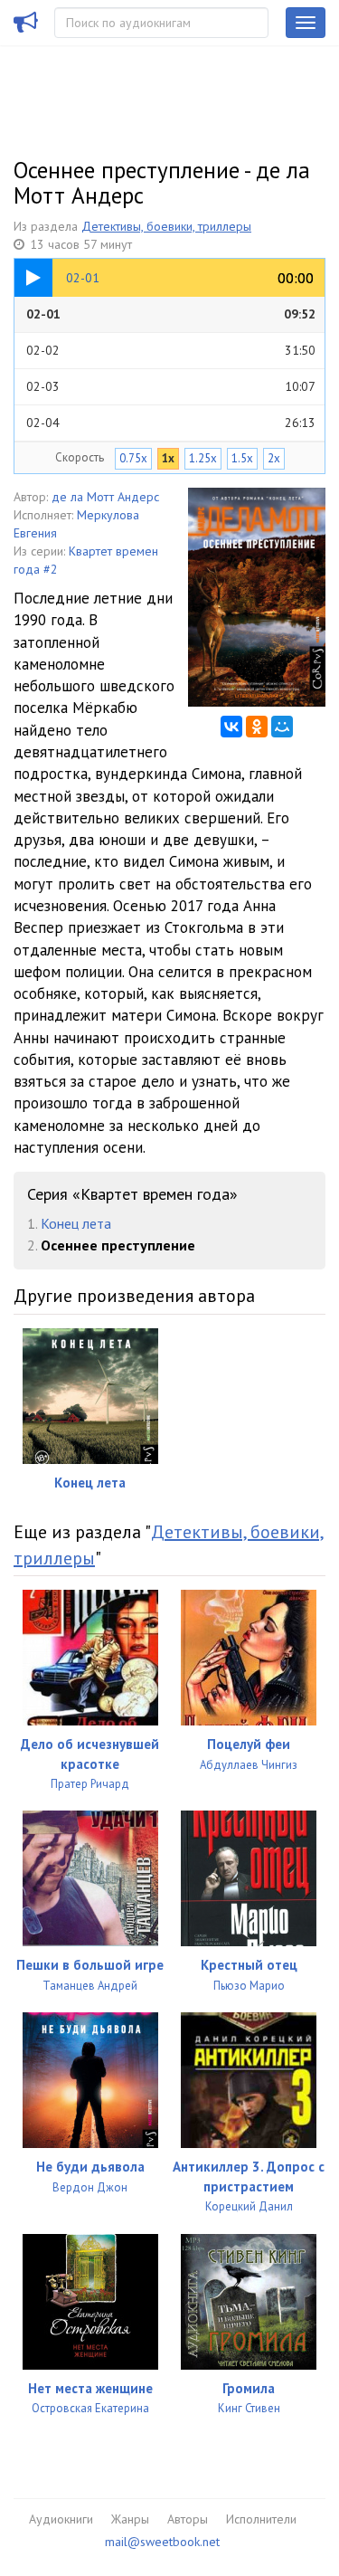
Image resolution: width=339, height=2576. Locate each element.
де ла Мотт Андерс (105, 497)
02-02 (171, 350)
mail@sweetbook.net (162, 2542)
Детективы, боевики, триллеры (166, 226)
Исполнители (261, 2519)
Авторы (188, 2519)
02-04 (171, 423)
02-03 (171, 386)
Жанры (130, 2519)
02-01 (171, 314)
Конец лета (76, 1223)
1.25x (203, 458)
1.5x (242, 458)
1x (168, 458)
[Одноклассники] (257, 727)
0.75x (133, 458)
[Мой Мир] (282, 727)
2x (274, 458)
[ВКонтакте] (231, 727)
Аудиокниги (61, 2519)
